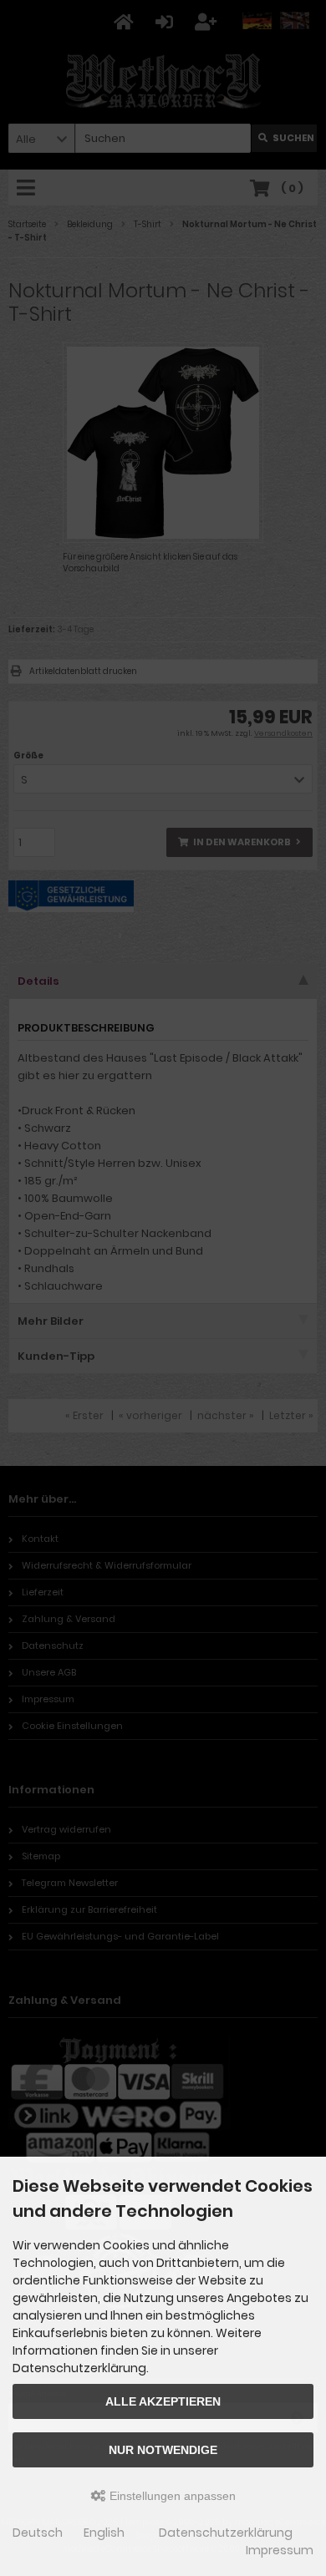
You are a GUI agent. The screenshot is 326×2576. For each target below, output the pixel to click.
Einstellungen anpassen (171, 2496)
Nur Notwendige (163, 2450)
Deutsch (38, 2533)
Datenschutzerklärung (226, 2533)
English (104, 2533)
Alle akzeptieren (163, 2401)
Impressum (280, 2550)
